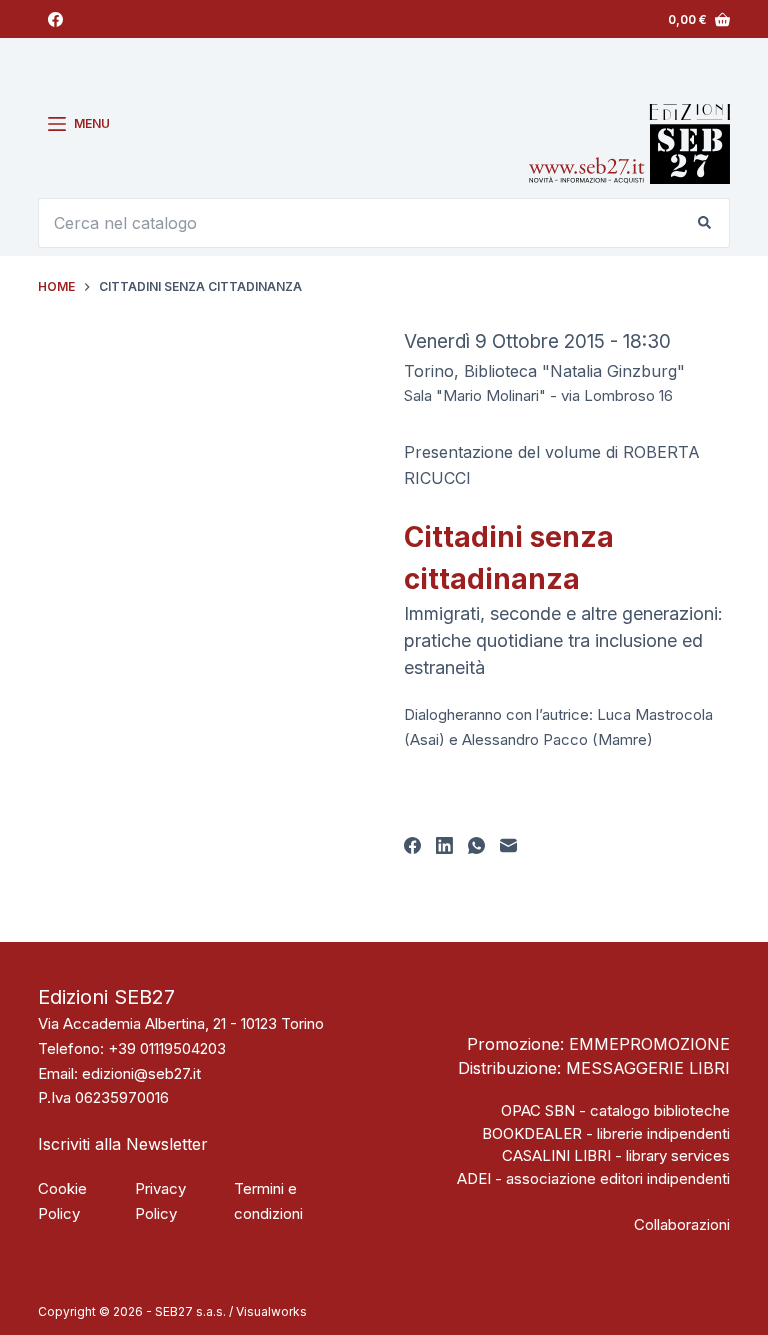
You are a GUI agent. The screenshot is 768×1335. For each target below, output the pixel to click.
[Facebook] (55, 19)
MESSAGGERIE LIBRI (648, 1068)
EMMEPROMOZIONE (649, 1044)
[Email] (508, 845)
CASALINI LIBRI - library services (616, 1155)
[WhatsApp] (476, 845)
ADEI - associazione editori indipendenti (593, 1178)
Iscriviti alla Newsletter (123, 1144)
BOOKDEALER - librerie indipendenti (606, 1133)
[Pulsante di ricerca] (705, 223)
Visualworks (271, 1311)
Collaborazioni (682, 1224)
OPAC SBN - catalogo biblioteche (615, 1110)
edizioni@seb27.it (141, 1073)
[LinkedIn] (444, 845)
